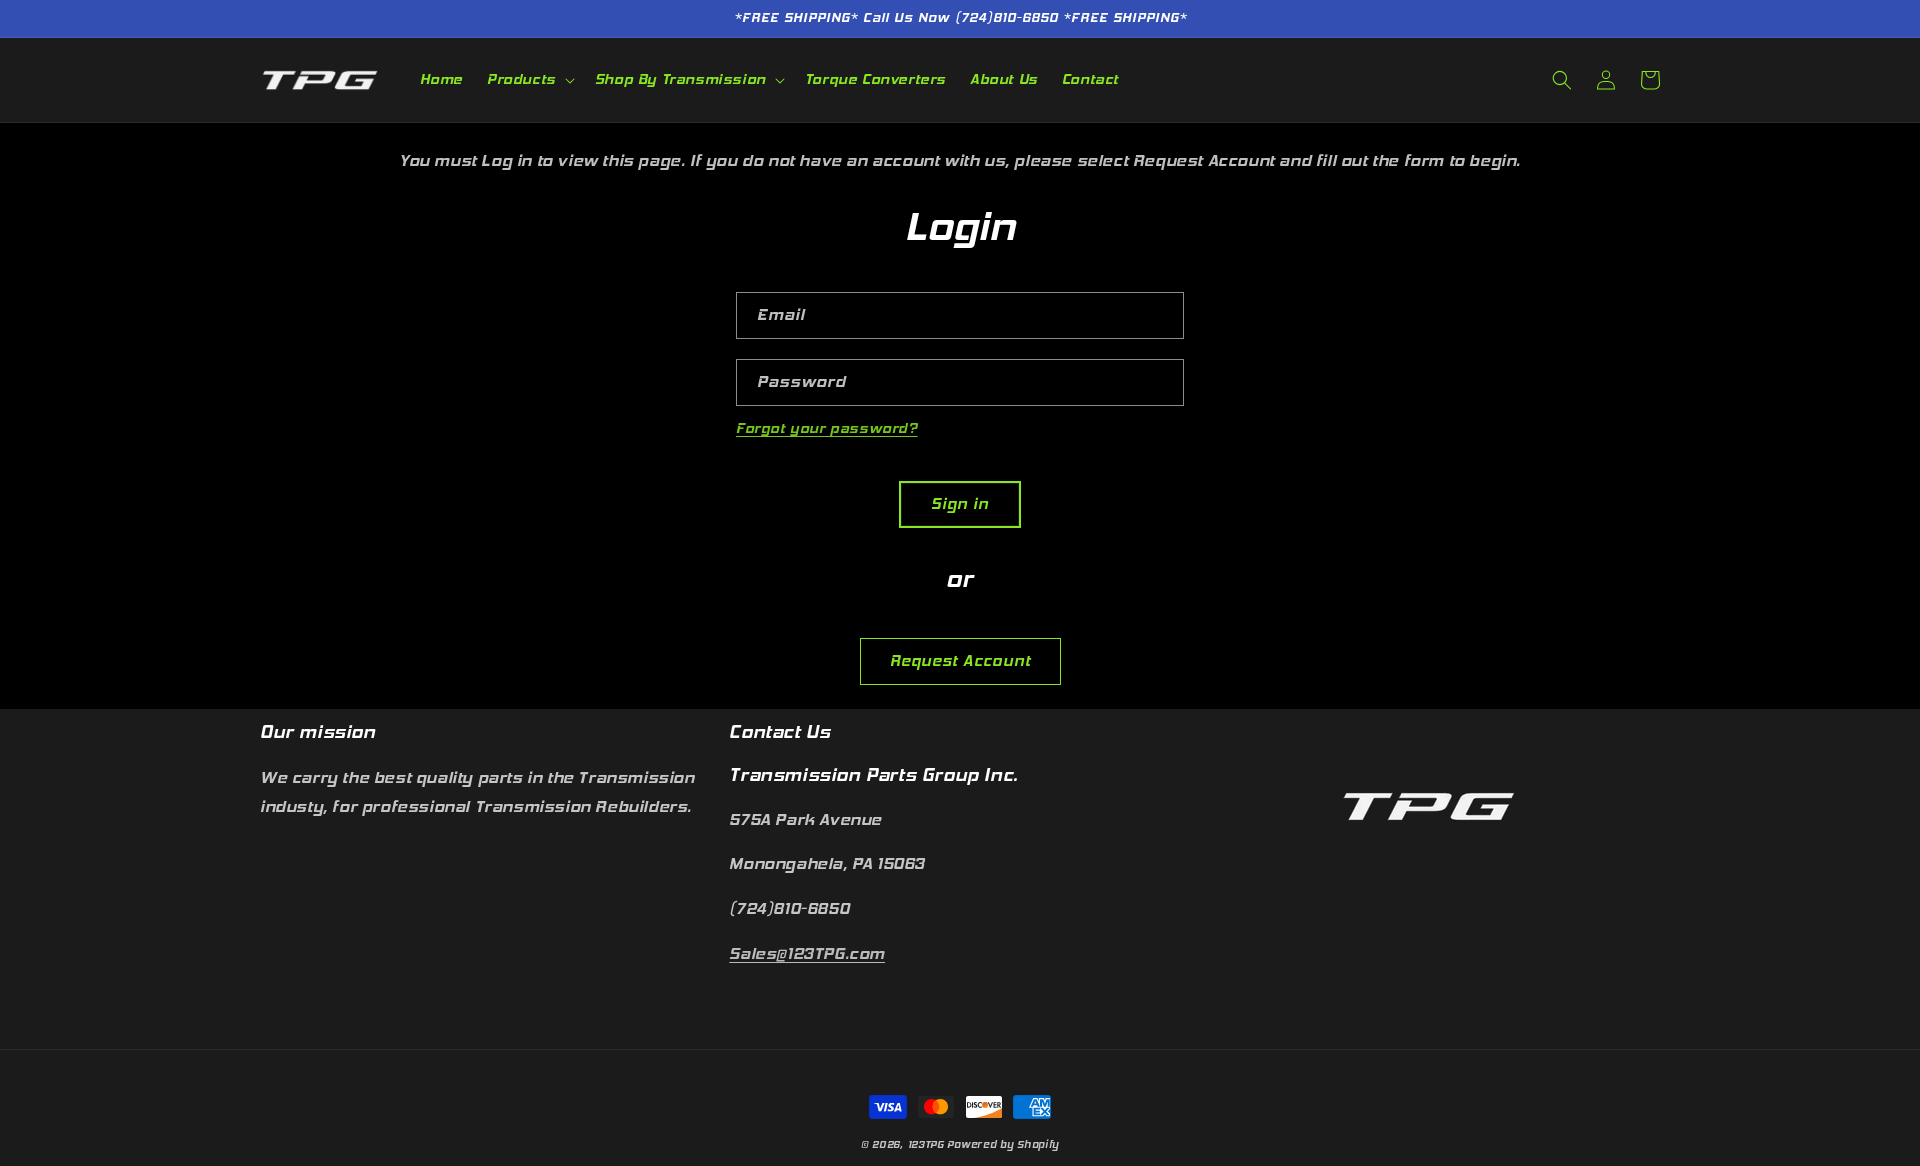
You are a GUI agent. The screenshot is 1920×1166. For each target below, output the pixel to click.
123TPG (926, 1145)
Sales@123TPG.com (807, 953)
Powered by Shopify (1003, 1145)
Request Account (960, 661)
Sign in (960, 504)
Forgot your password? (827, 428)
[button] (529, 80)
